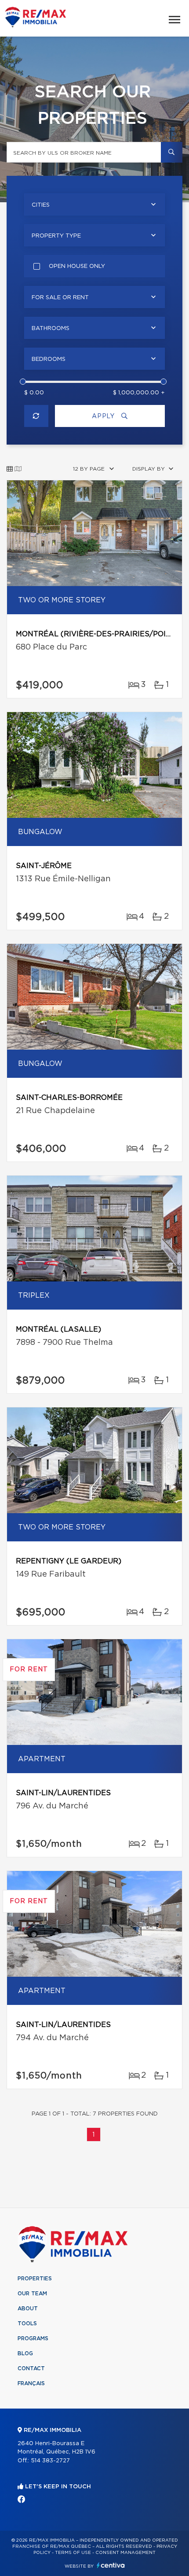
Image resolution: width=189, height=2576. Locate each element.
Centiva (111, 2565)
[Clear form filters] (36, 416)
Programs (33, 2338)
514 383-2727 (50, 2461)
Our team (32, 2294)
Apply (104, 416)
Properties (35, 2279)
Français (31, 2383)
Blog (25, 2353)
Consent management (125, 2553)
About (28, 2309)
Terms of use (73, 2553)
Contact (31, 2368)
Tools (27, 2324)
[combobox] (94, 204)
